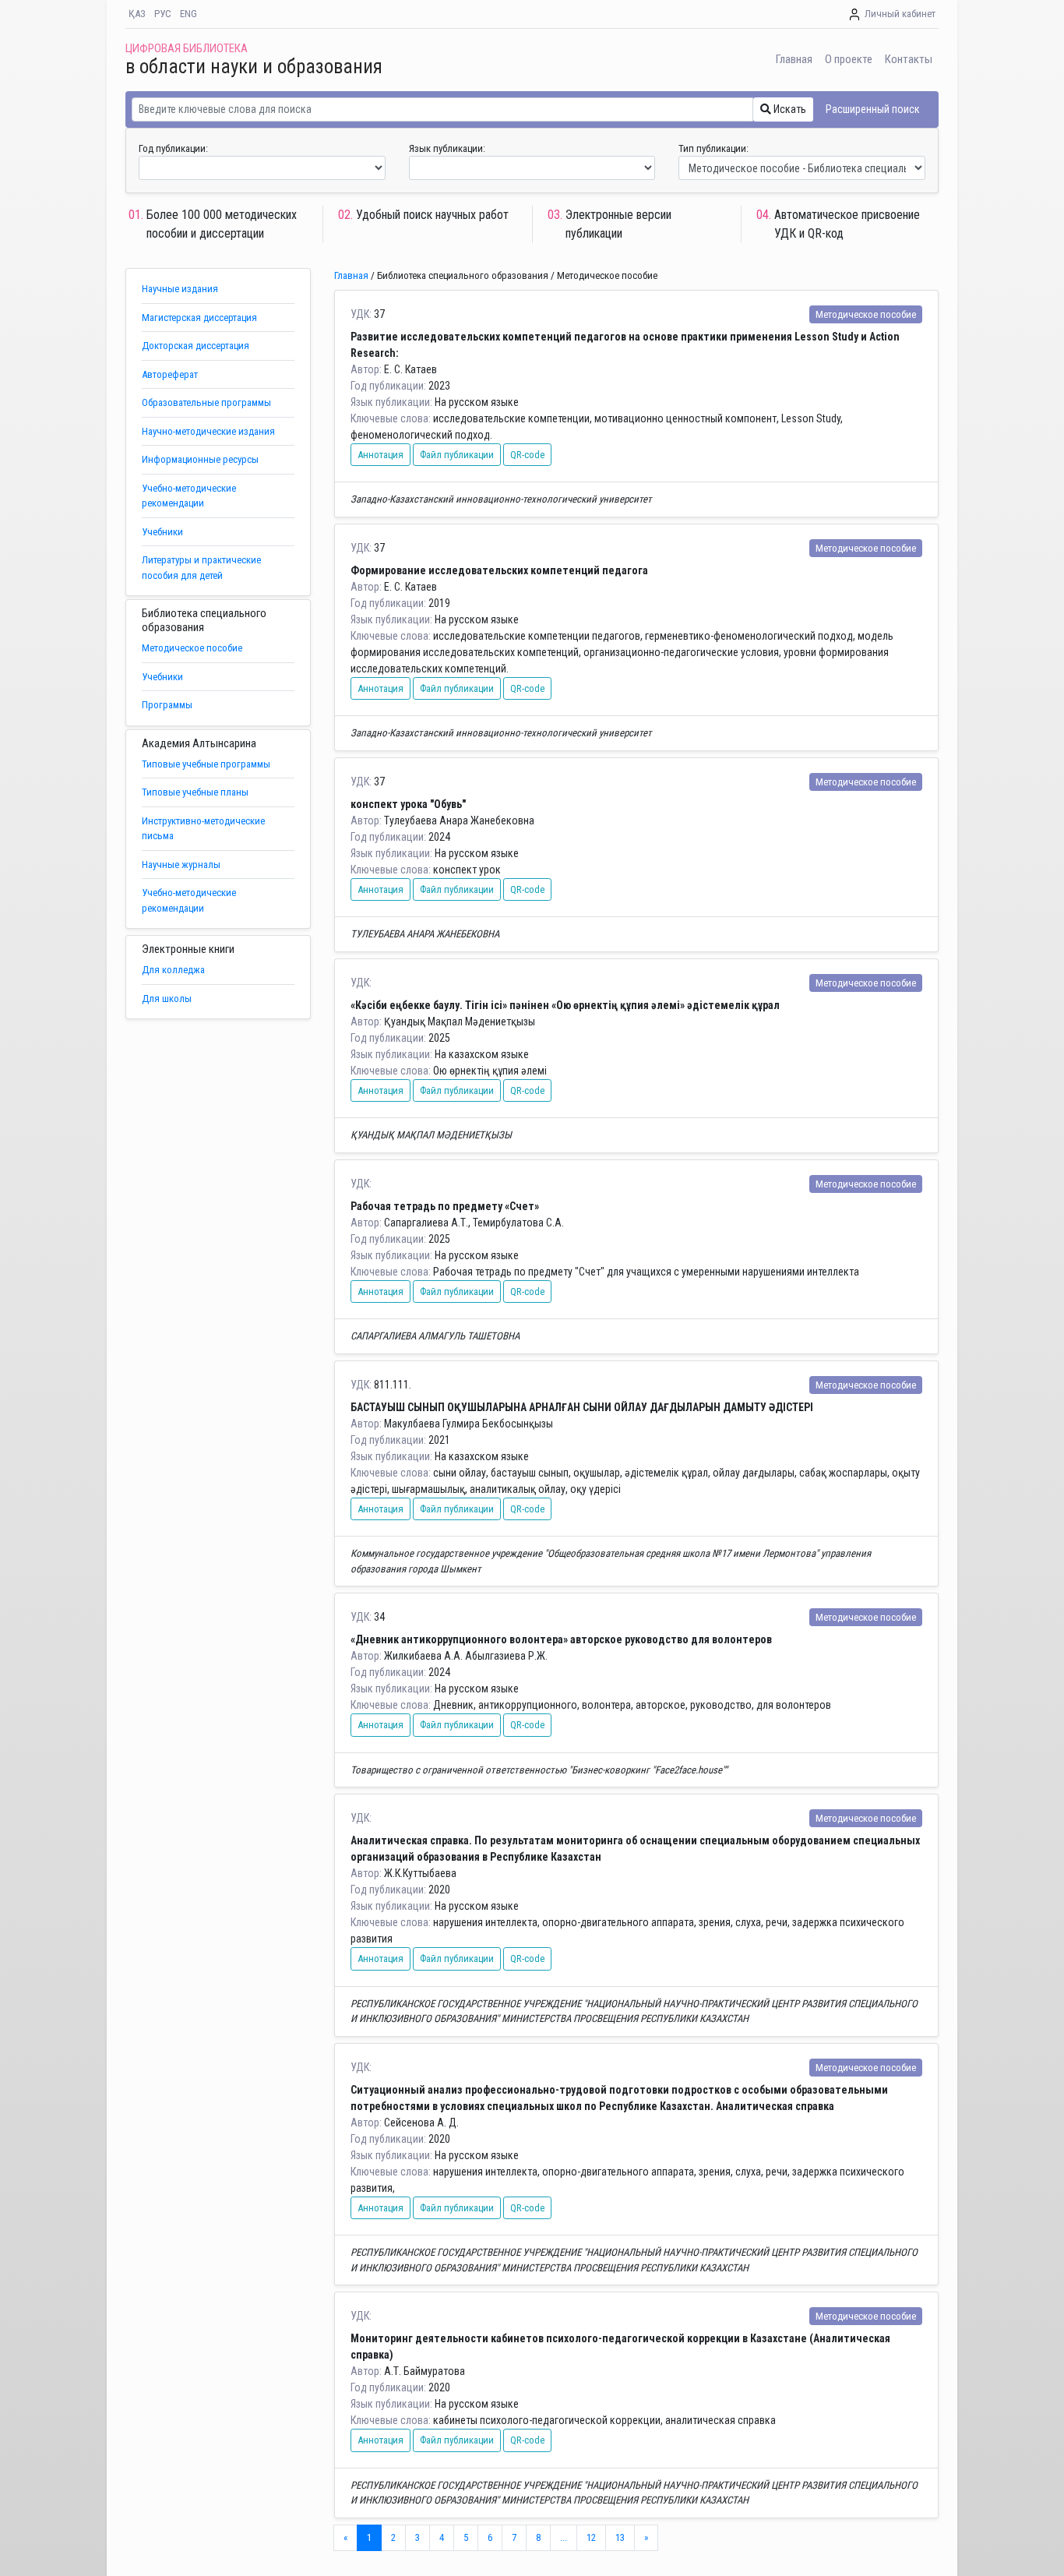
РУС (163, 14)
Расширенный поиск (873, 109)
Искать (789, 109)
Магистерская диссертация (199, 318)
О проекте (849, 59)
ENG (188, 14)
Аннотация (381, 455)
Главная (794, 59)
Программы (167, 705)
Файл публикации (457, 455)
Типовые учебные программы (206, 764)
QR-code (527, 455)
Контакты (909, 59)
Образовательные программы (206, 402)
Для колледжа (173, 970)
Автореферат (170, 374)
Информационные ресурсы (200, 459)
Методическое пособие (192, 648)
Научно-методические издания (208, 431)
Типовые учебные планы (195, 792)
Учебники (162, 532)
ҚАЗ (137, 14)
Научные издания (180, 289)
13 (620, 2537)
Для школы (167, 999)
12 (591, 2537)
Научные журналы (181, 865)
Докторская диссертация (196, 346)
